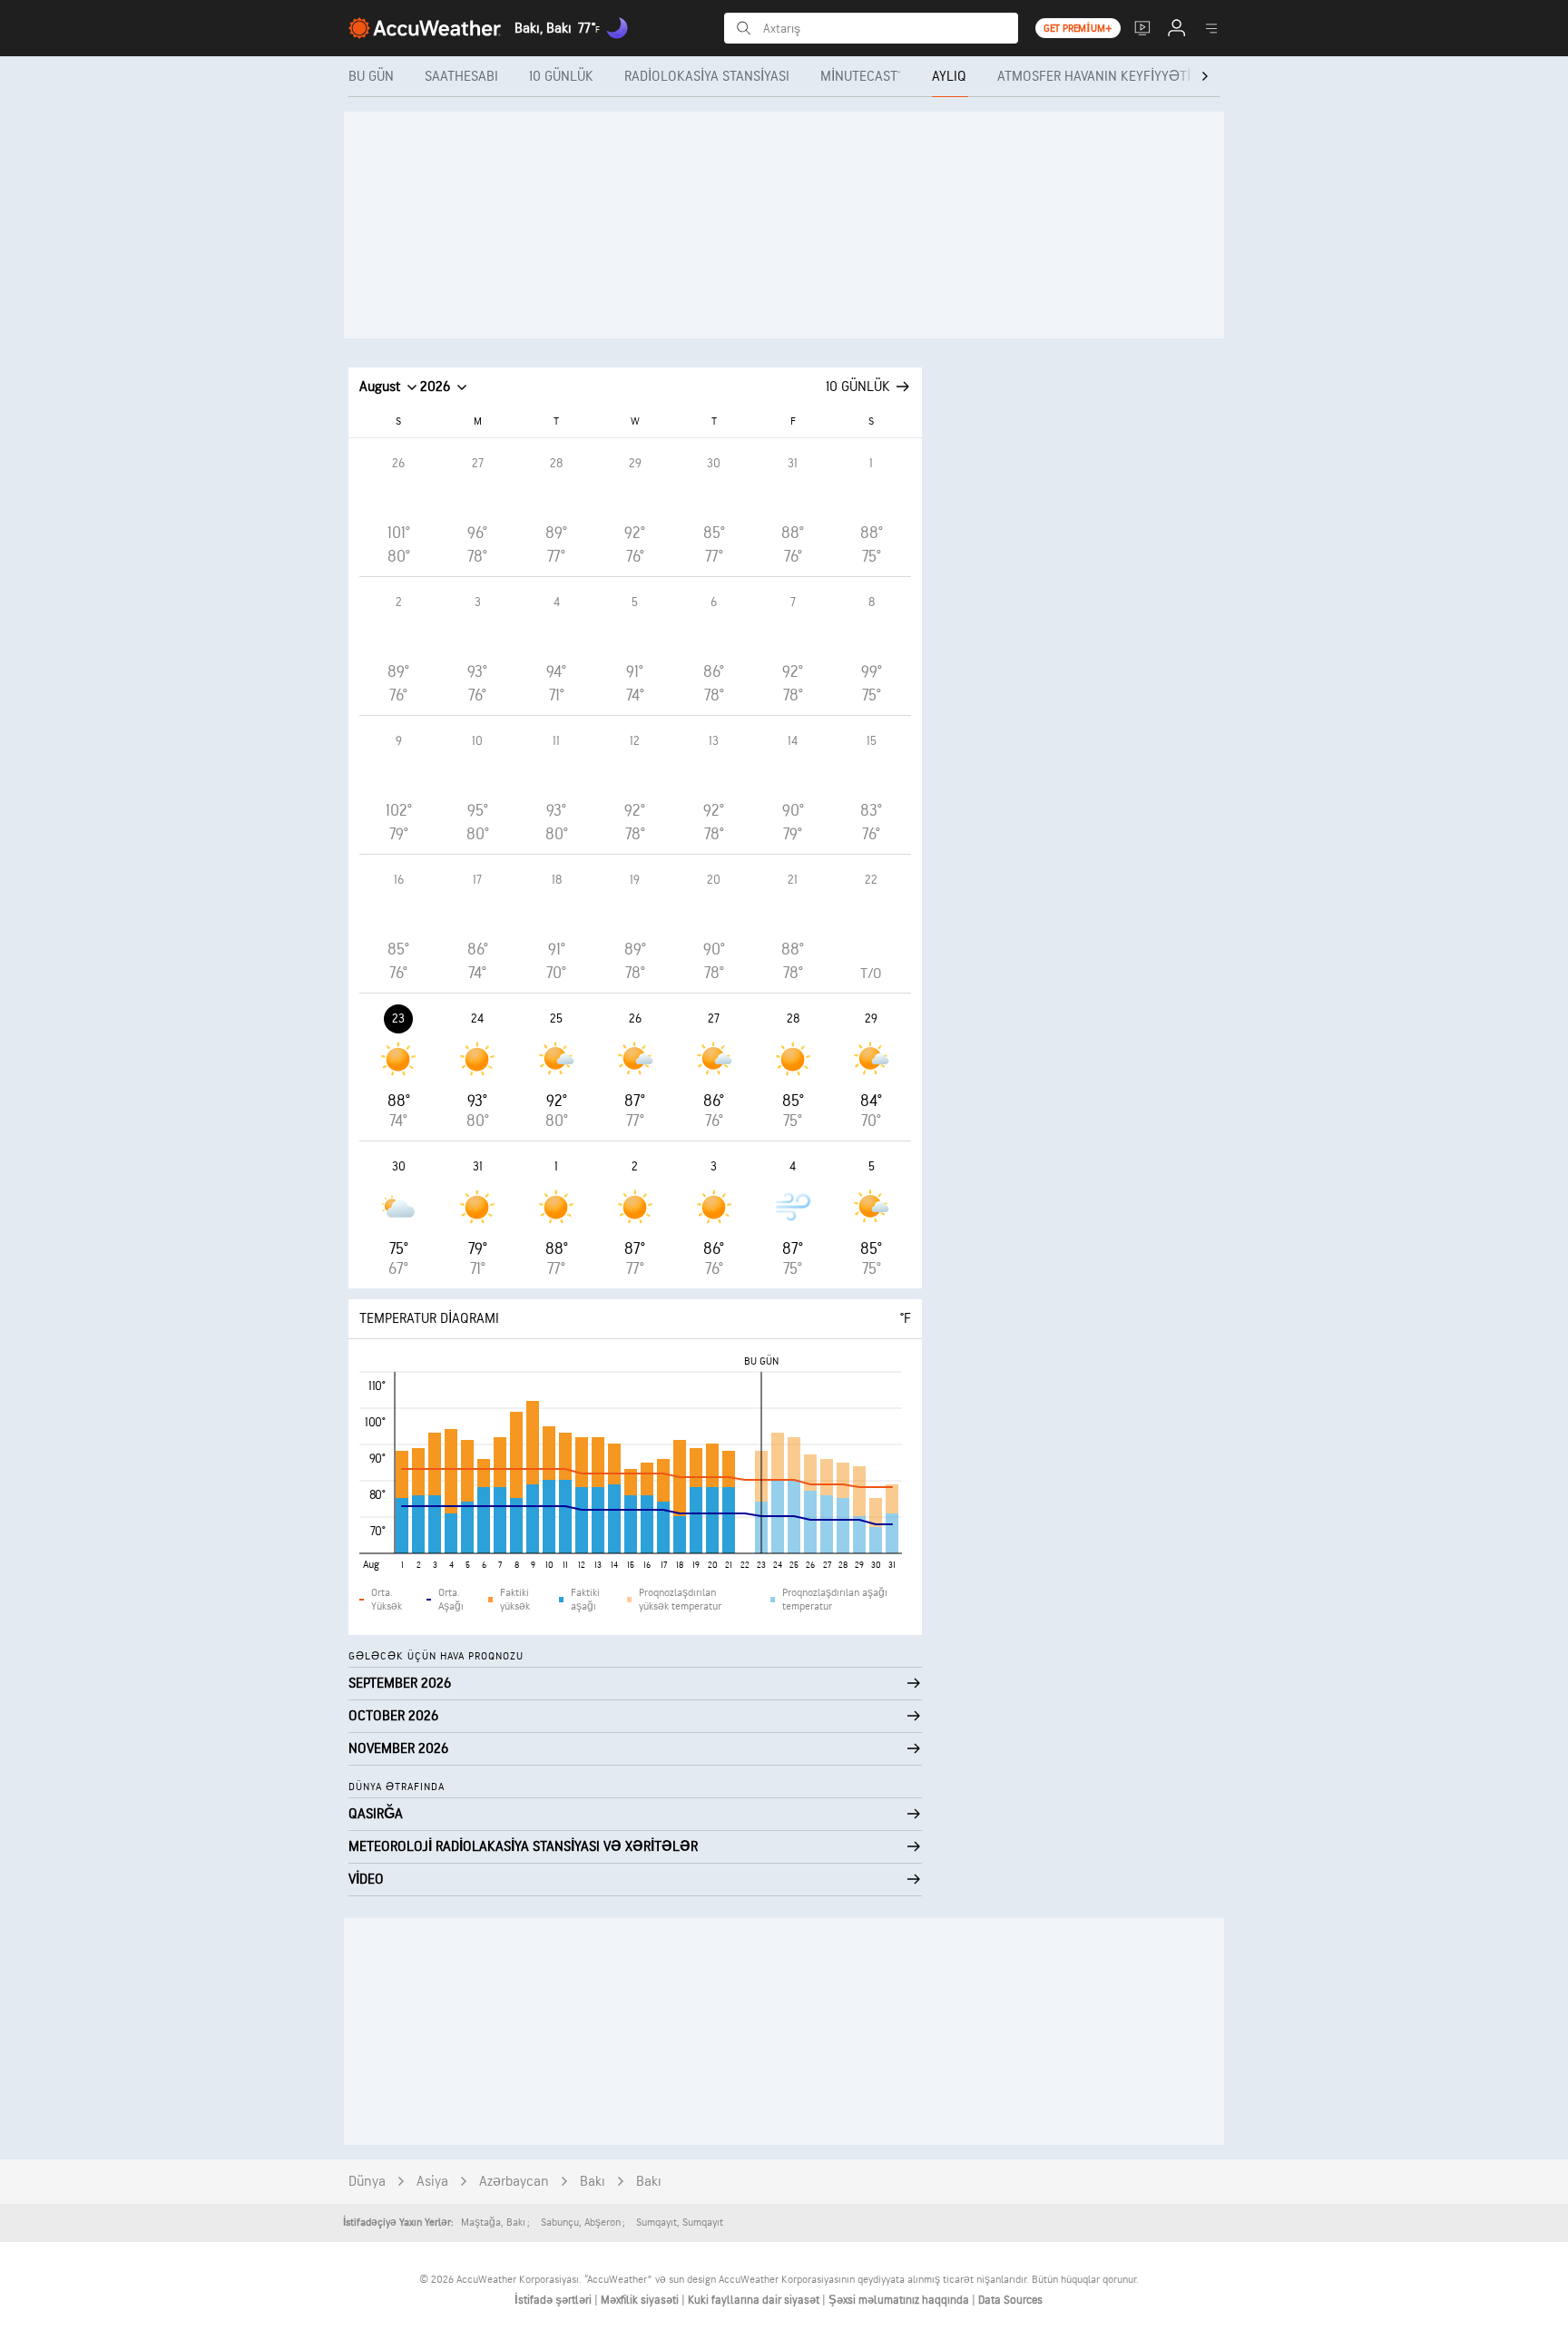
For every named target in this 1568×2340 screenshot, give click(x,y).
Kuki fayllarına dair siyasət (755, 2300)
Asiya (432, 2182)
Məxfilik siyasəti (641, 2300)
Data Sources (1010, 2300)
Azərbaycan (514, 2182)
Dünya (367, 2182)
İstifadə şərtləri (554, 2300)
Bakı (593, 2182)
